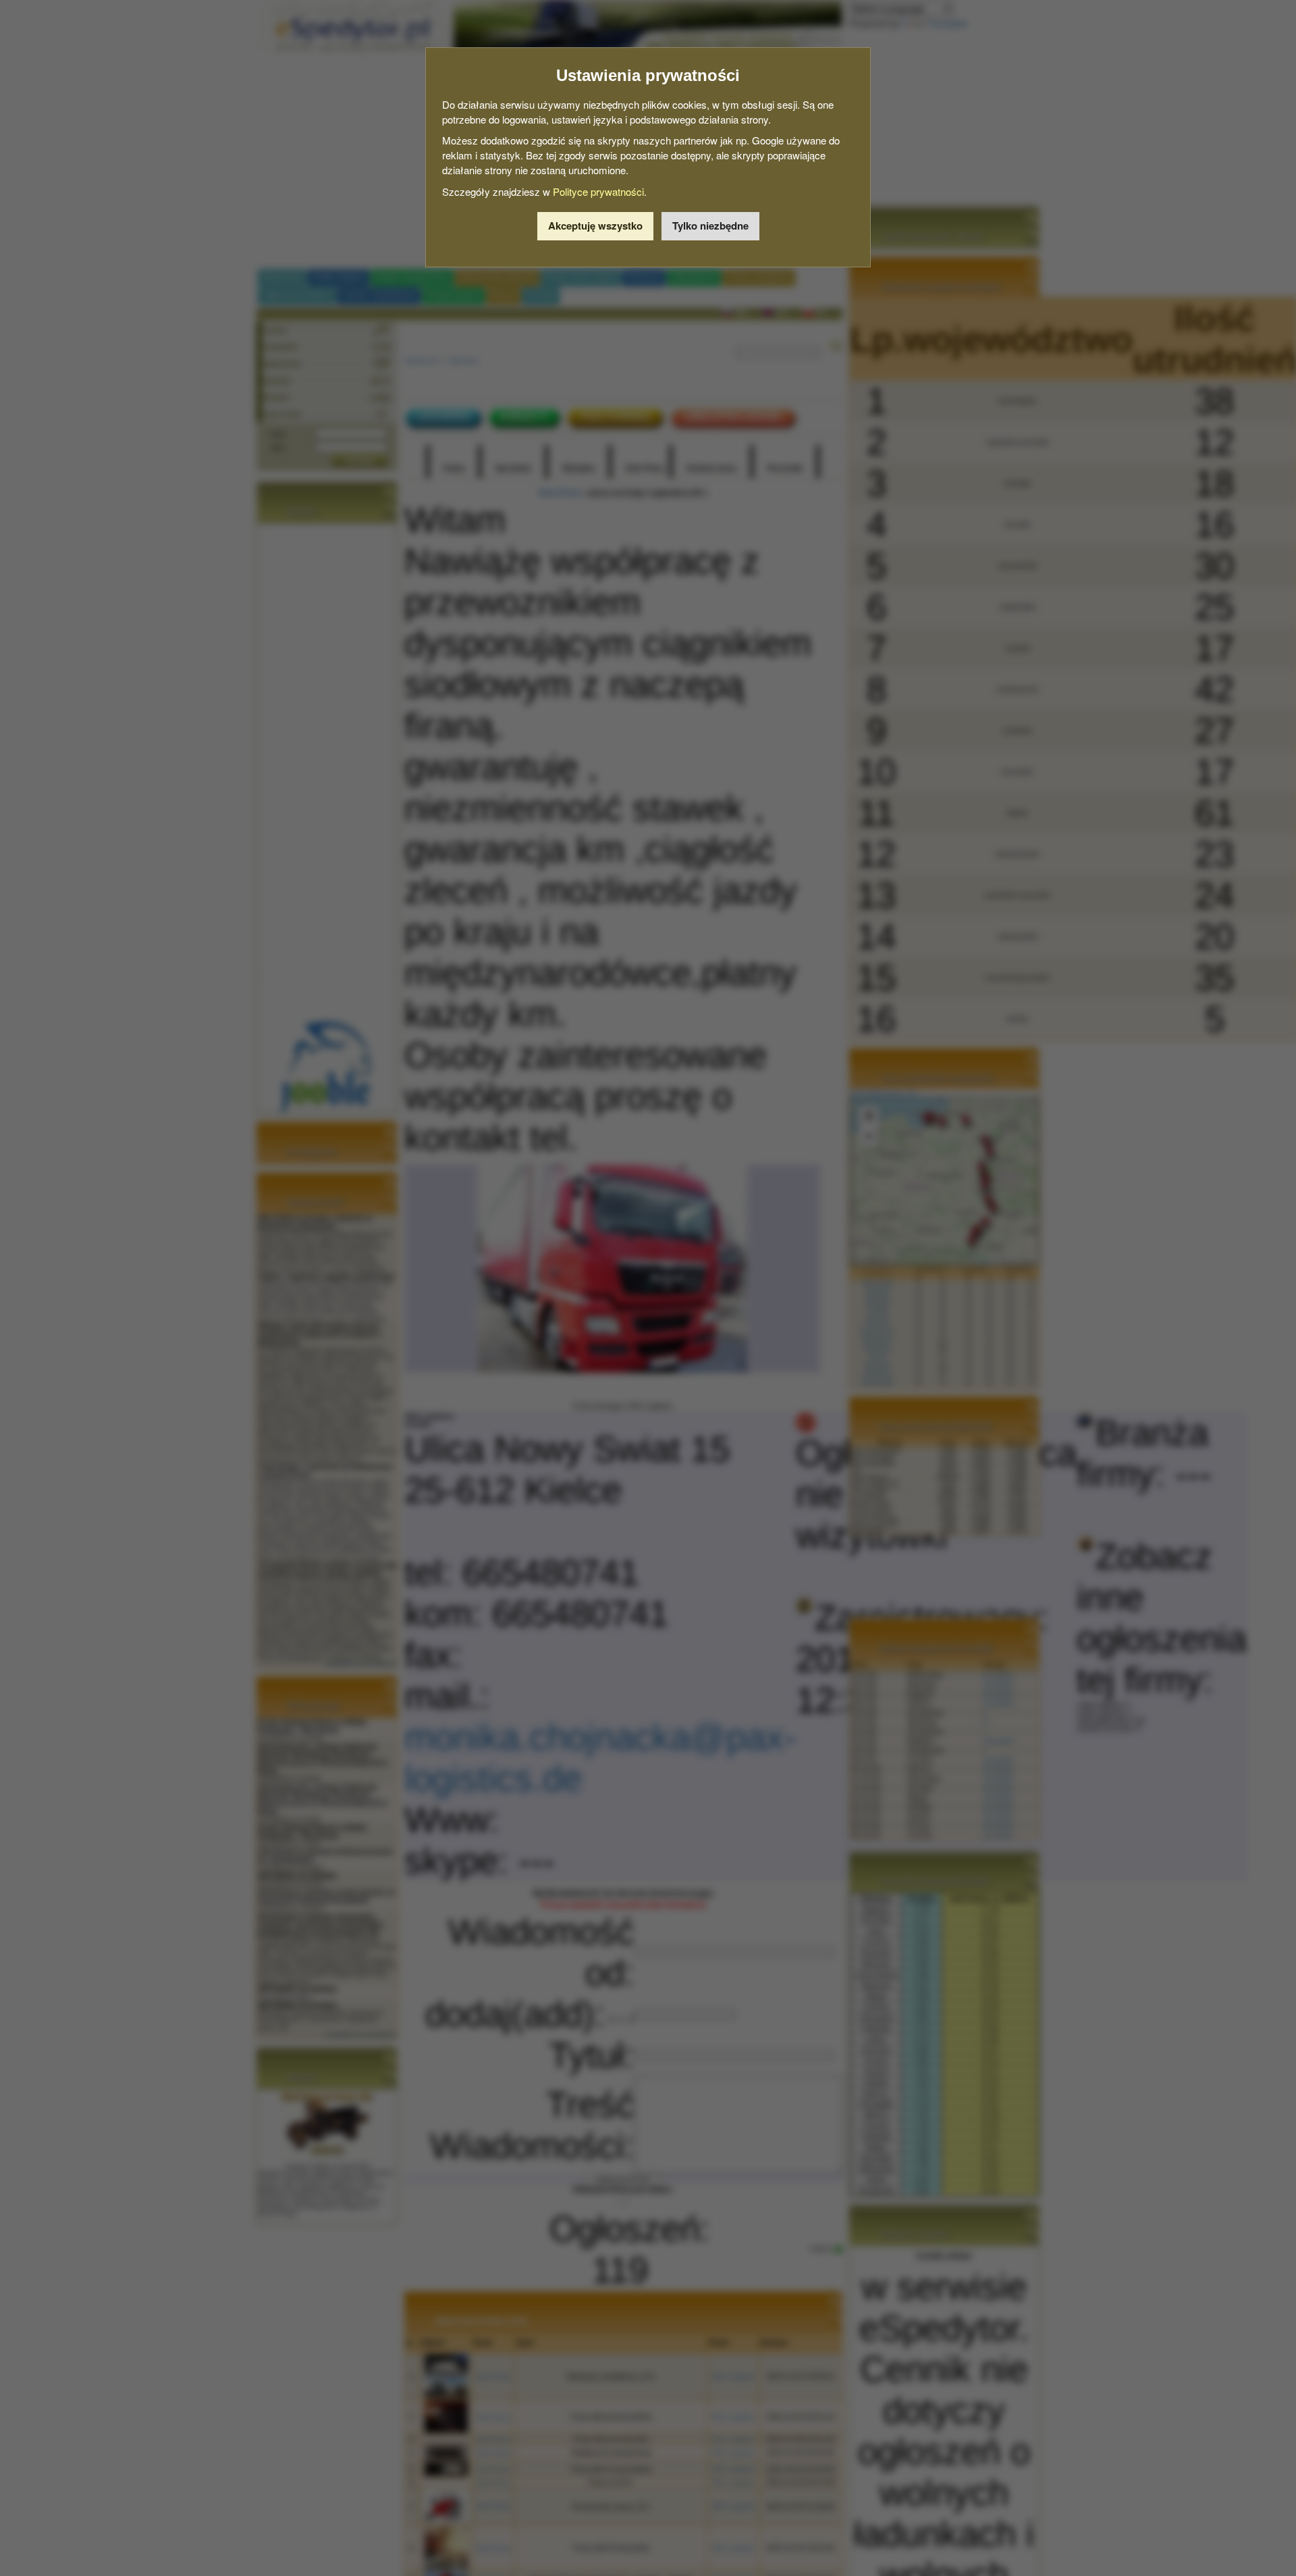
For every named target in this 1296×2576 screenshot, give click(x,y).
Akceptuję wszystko (595, 226)
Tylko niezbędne (710, 226)
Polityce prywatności (598, 191)
